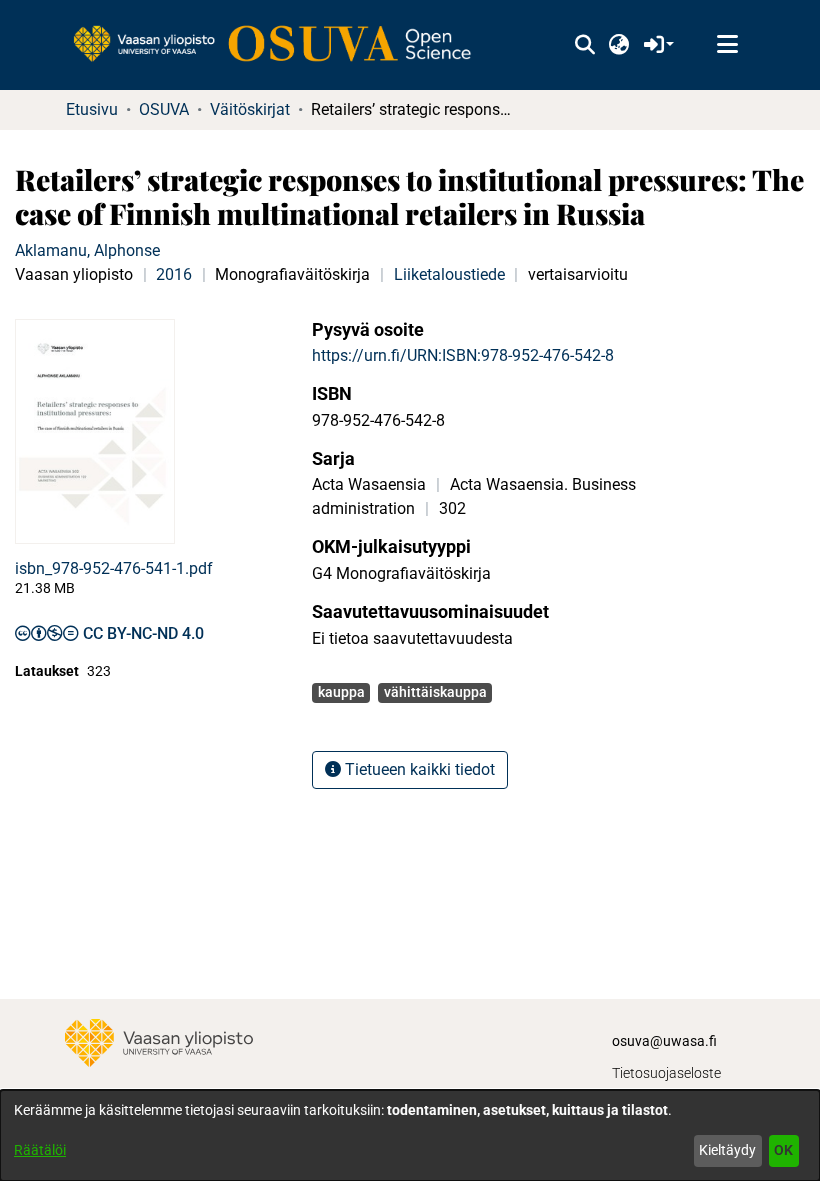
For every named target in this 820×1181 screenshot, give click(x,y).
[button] (584, 45)
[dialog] (410, 1135)
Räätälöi (40, 1150)
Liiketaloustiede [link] (449, 274)
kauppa (341, 692)
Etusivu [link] (92, 109)
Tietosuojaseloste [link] (666, 1073)
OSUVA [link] (164, 109)
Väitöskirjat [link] (250, 109)
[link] (282, 45)
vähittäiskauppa (435, 692)
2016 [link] (174, 274)
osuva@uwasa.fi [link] (664, 1041)
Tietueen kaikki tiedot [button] (418, 769)
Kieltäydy (727, 1150)
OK (783, 1150)
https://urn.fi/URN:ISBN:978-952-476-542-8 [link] (463, 355)
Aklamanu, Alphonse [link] (87, 250)
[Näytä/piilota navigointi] (727, 45)
